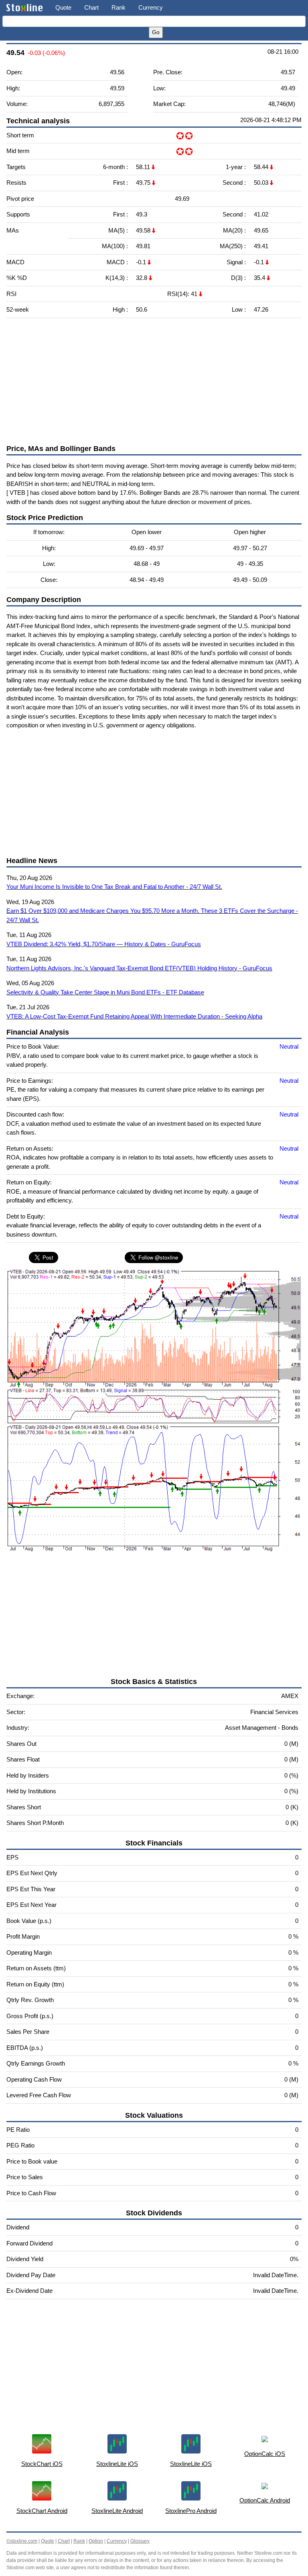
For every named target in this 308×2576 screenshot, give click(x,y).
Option (96, 2541)
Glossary (140, 2541)
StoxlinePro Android (191, 2511)
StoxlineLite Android (117, 2511)
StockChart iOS (42, 2464)
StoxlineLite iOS (117, 2464)
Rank (119, 7)
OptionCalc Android (265, 2500)
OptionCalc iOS (265, 2454)
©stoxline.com (22, 2541)
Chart (91, 7)
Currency (151, 7)
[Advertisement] (154, 381)
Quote (63, 7)
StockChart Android (42, 2511)
